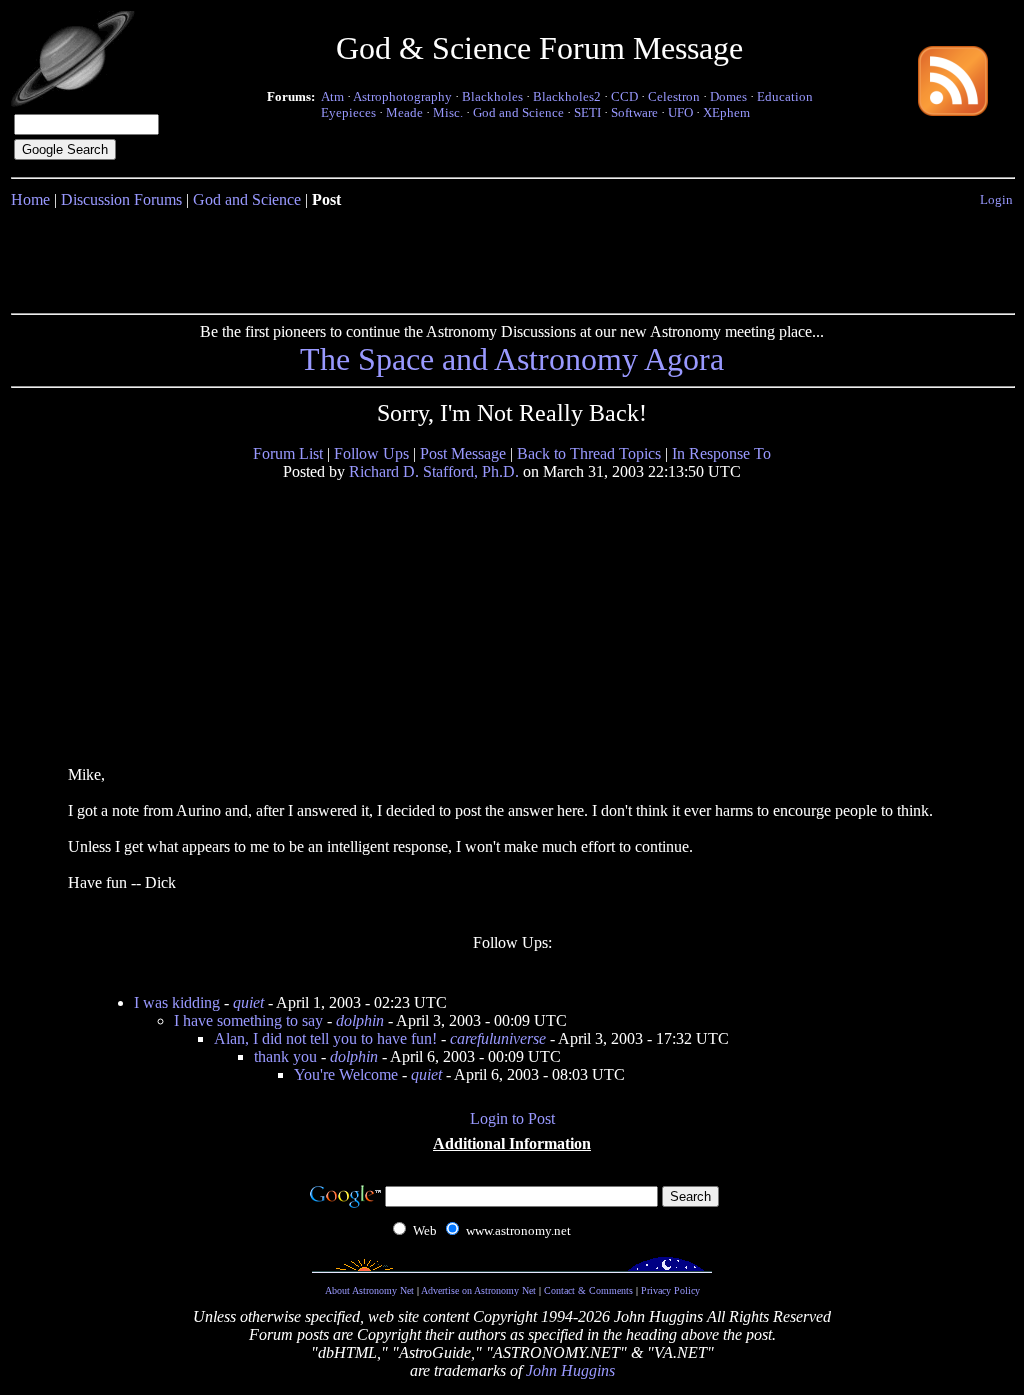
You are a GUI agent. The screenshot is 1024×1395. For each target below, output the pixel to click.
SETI (587, 112)
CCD (624, 96)
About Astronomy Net (369, 1290)
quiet (248, 1002)
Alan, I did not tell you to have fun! (325, 1038)
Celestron (674, 96)
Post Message (463, 453)
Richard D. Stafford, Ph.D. (434, 471)
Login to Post (512, 1118)
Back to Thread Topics (589, 453)
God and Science (518, 112)
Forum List (288, 453)
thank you (285, 1056)
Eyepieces (348, 112)
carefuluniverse (498, 1038)
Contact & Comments (588, 1290)
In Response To (721, 453)
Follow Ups (371, 453)
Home (30, 199)
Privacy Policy (670, 1290)
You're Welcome (346, 1074)
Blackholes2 (567, 96)
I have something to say (248, 1020)
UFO (680, 112)
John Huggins (570, 1370)
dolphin (360, 1020)
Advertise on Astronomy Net (478, 1290)
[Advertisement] (512, 257)
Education (785, 96)
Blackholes (492, 96)
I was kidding (177, 1002)
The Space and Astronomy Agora (512, 359)
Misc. (448, 112)
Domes (728, 96)
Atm (332, 96)
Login (996, 199)
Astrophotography (402, 96)
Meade (404, 112)
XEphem (726, 112)
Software (634, 112)
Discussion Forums (121, 199)
